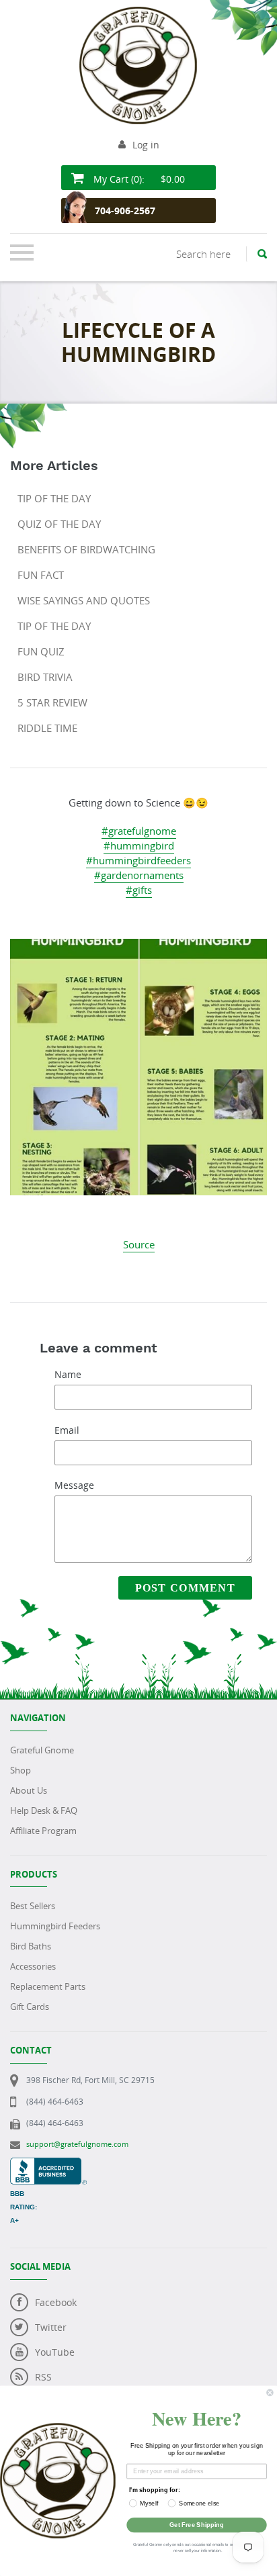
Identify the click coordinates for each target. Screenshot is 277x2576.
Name (68, 1374)
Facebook (56, 2302)
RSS (43, 2377)
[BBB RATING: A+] (48, 2165)
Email (67, 1430)
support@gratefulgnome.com (77, 2144)
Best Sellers (33, 1906)
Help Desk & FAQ (44, 1810)
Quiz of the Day (59, 524)
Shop (21, 1770)
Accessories (33, 1966)
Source (139, 1244)
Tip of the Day (54, 498)
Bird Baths (31, 1946)
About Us (29, 1790)
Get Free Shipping (197, 2525)
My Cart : (138, 179)
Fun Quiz (41, 651)
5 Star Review (52, 702)
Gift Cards (30, 2007)
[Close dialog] (270, 2393)
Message (74, 1485)
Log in (146, 145)
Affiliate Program (43, 1831)
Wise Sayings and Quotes (84, 600)
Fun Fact (41, 575)
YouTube (55, 2352)
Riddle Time (47, 728)
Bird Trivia (45, 677)
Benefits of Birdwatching (86, 549)
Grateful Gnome (42, 1750)
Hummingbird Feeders (55, 1926)
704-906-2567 (125, 211)
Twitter (51, 2327)
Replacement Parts (48, 1986)
